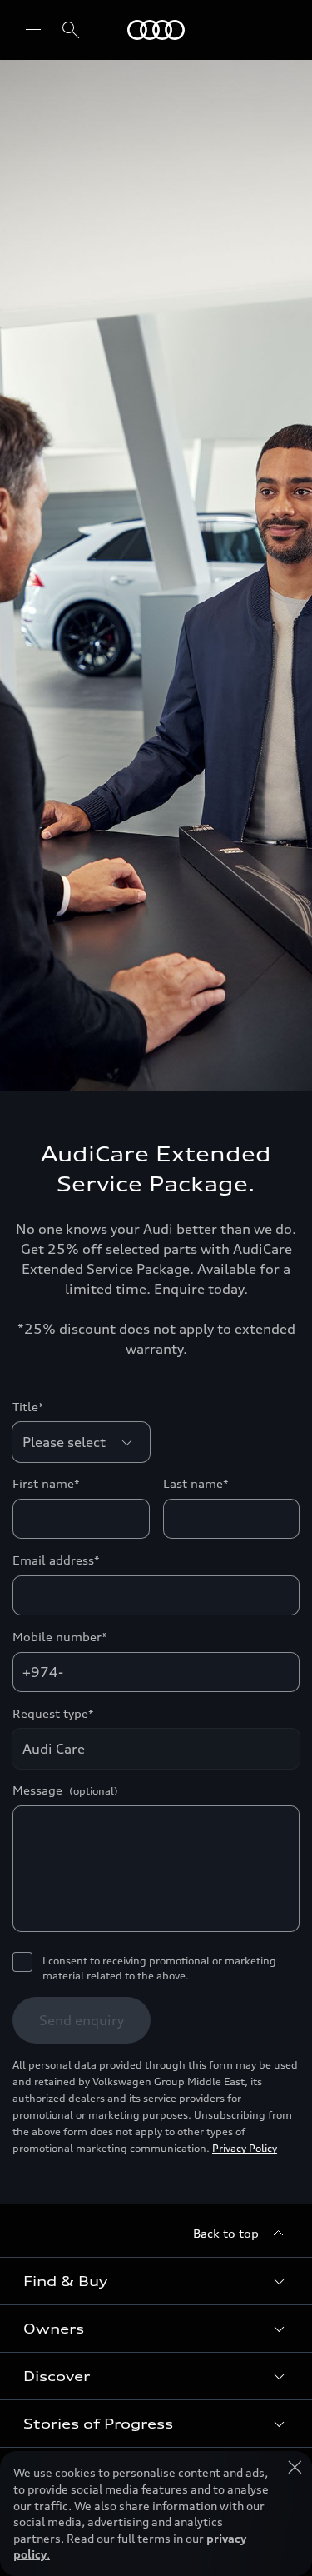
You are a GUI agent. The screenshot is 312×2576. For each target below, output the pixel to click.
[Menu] (37, 30)
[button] (156, 2281)
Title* (28, 1407)
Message (65, 1790)
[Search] (71, 30)
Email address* (56, 1560)
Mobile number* (60, 1637)
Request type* (53, 1713)
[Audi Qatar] (156, 30)
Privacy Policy (245, 2148)
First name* (46, 1483)
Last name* (196, 1483)
